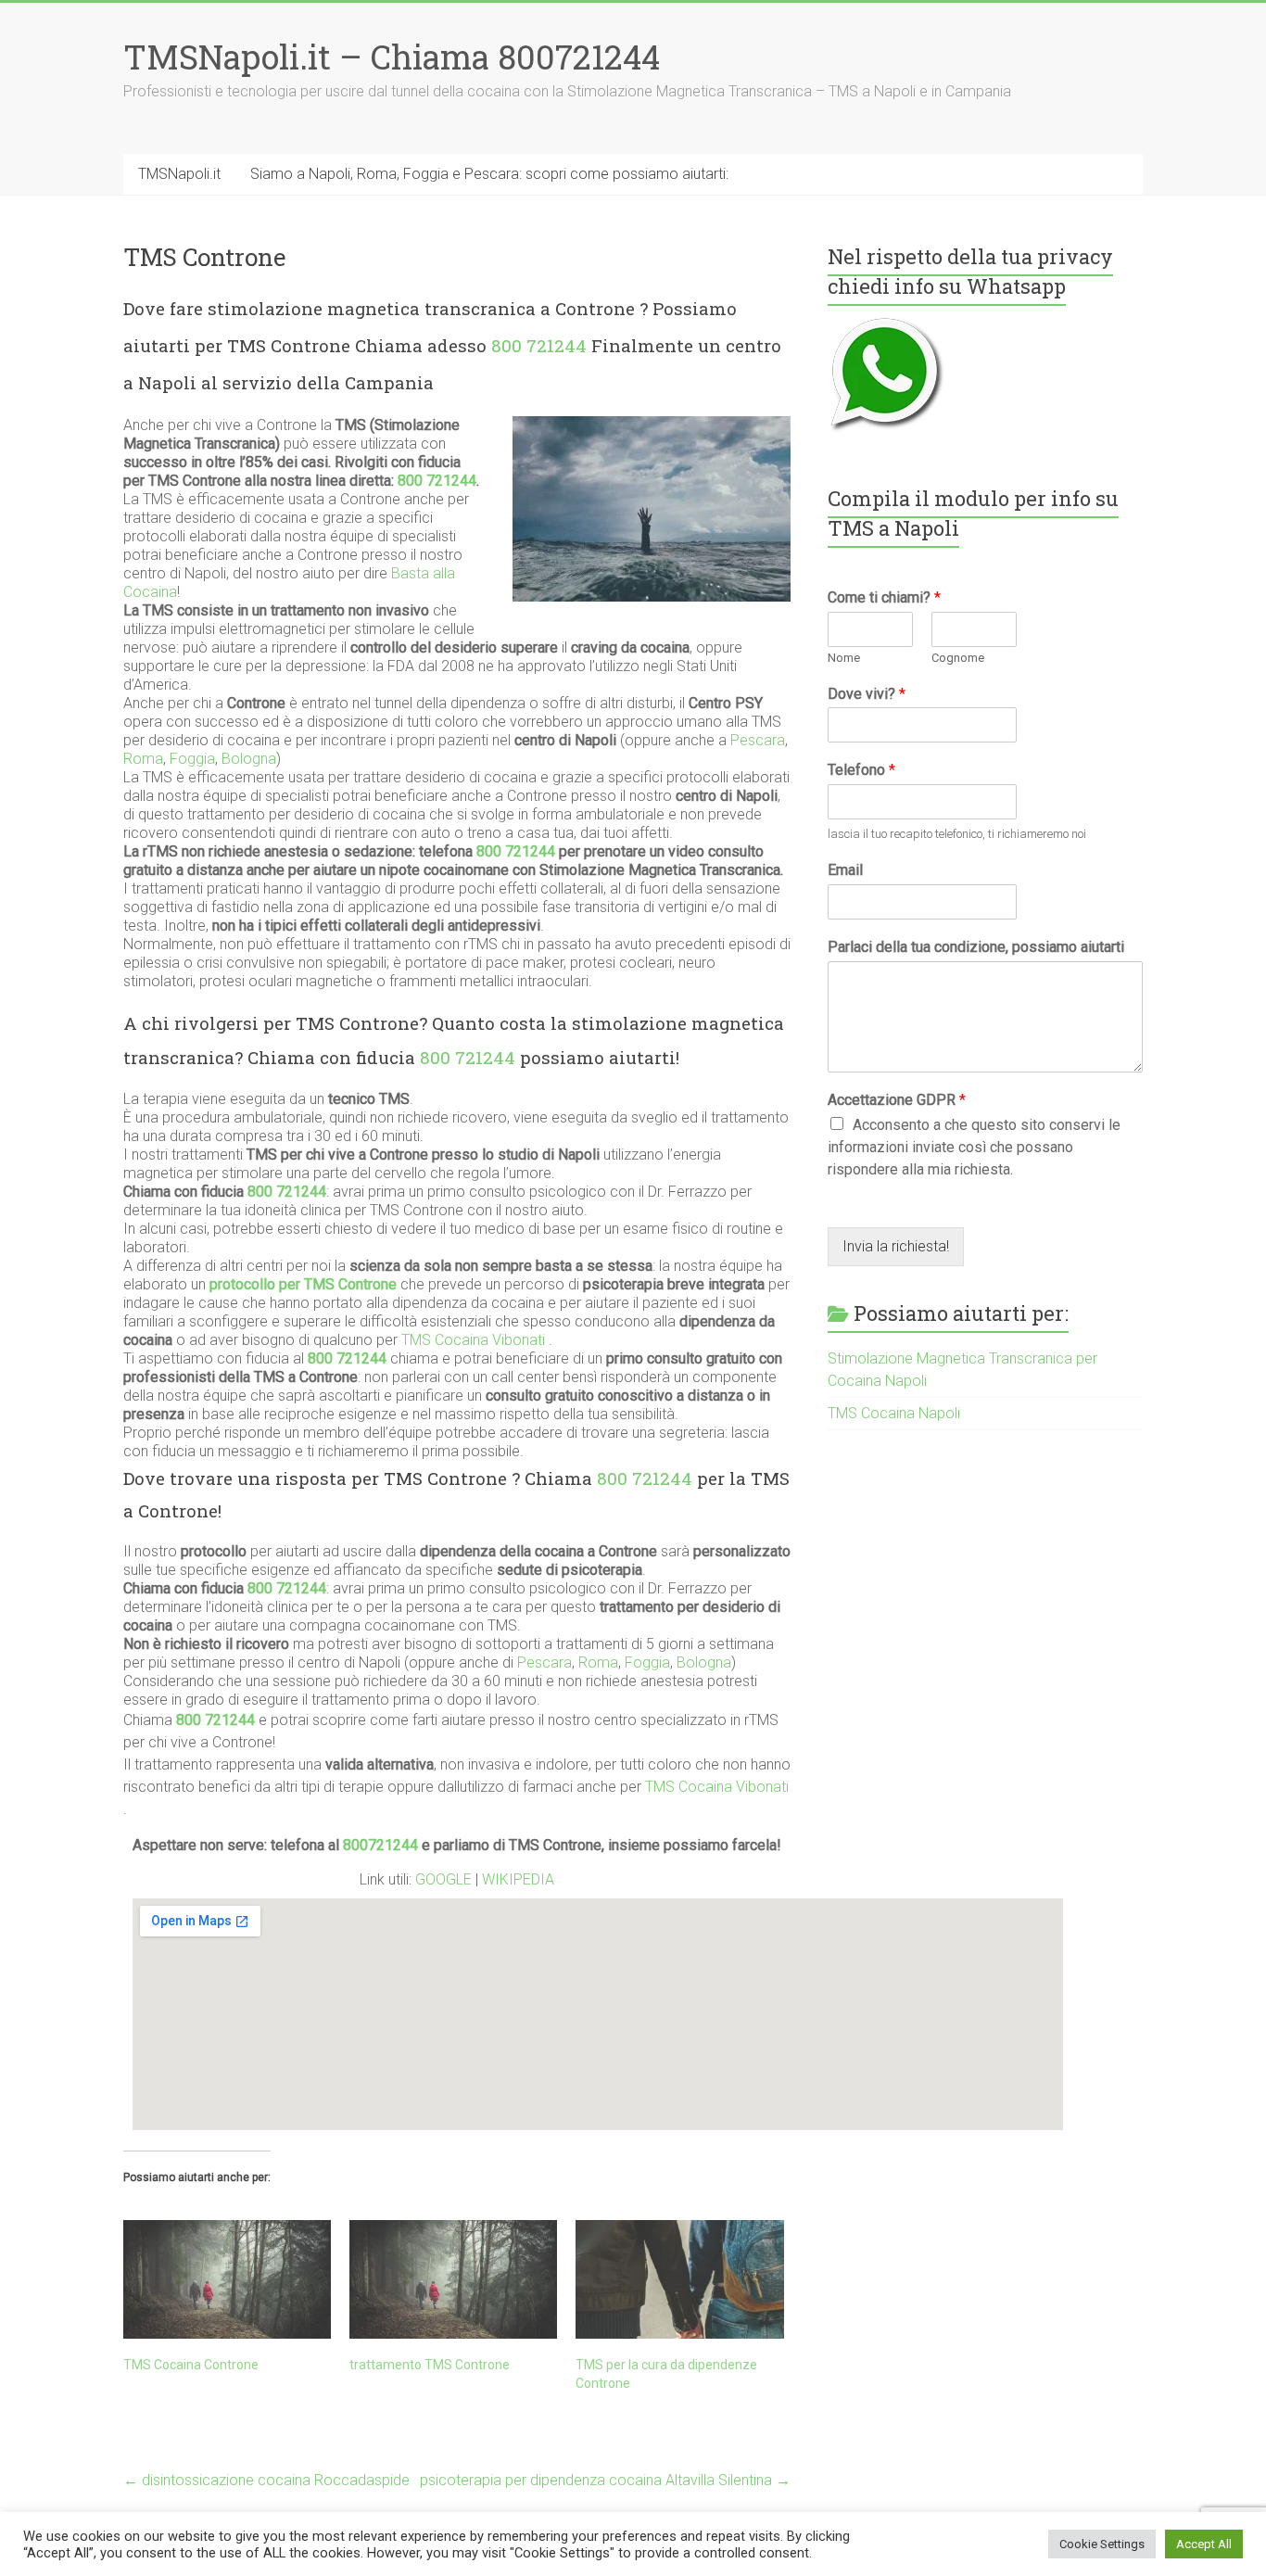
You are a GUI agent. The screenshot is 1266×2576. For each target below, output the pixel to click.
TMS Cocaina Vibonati (473, 1340)
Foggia (192, 759)
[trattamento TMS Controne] (453, 2279)
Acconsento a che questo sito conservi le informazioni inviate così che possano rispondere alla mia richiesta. (974, 1147)
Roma (143, 759)
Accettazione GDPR (897, 1100)
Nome (844, 658)
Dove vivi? (867, 694)
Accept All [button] (1204, 2544)
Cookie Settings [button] (1102, 2544)
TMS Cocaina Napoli (894, 1413)
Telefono (861, 770)
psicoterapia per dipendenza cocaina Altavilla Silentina (605, 2480)
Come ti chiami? (884, 597)
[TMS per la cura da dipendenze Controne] (679, 2279)
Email (845, 870)
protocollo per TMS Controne (303, 1284)
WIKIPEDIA (518, 1879)
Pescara (758, 740)
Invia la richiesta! (896, 1246)
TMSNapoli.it (179, 174)
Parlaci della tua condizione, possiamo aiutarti (976, 947)
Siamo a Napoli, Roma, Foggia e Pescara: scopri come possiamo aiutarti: (489, 174)
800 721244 (539, 345)
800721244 (380, 1845)
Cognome (958, 658)
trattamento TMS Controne (430, 2365)
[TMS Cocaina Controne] (227, 2279)
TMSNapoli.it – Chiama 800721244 (392, 57)
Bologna (249, 759)
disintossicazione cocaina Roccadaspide (266, 2480)
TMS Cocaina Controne (191, 2365)
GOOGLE (445, 1879)
